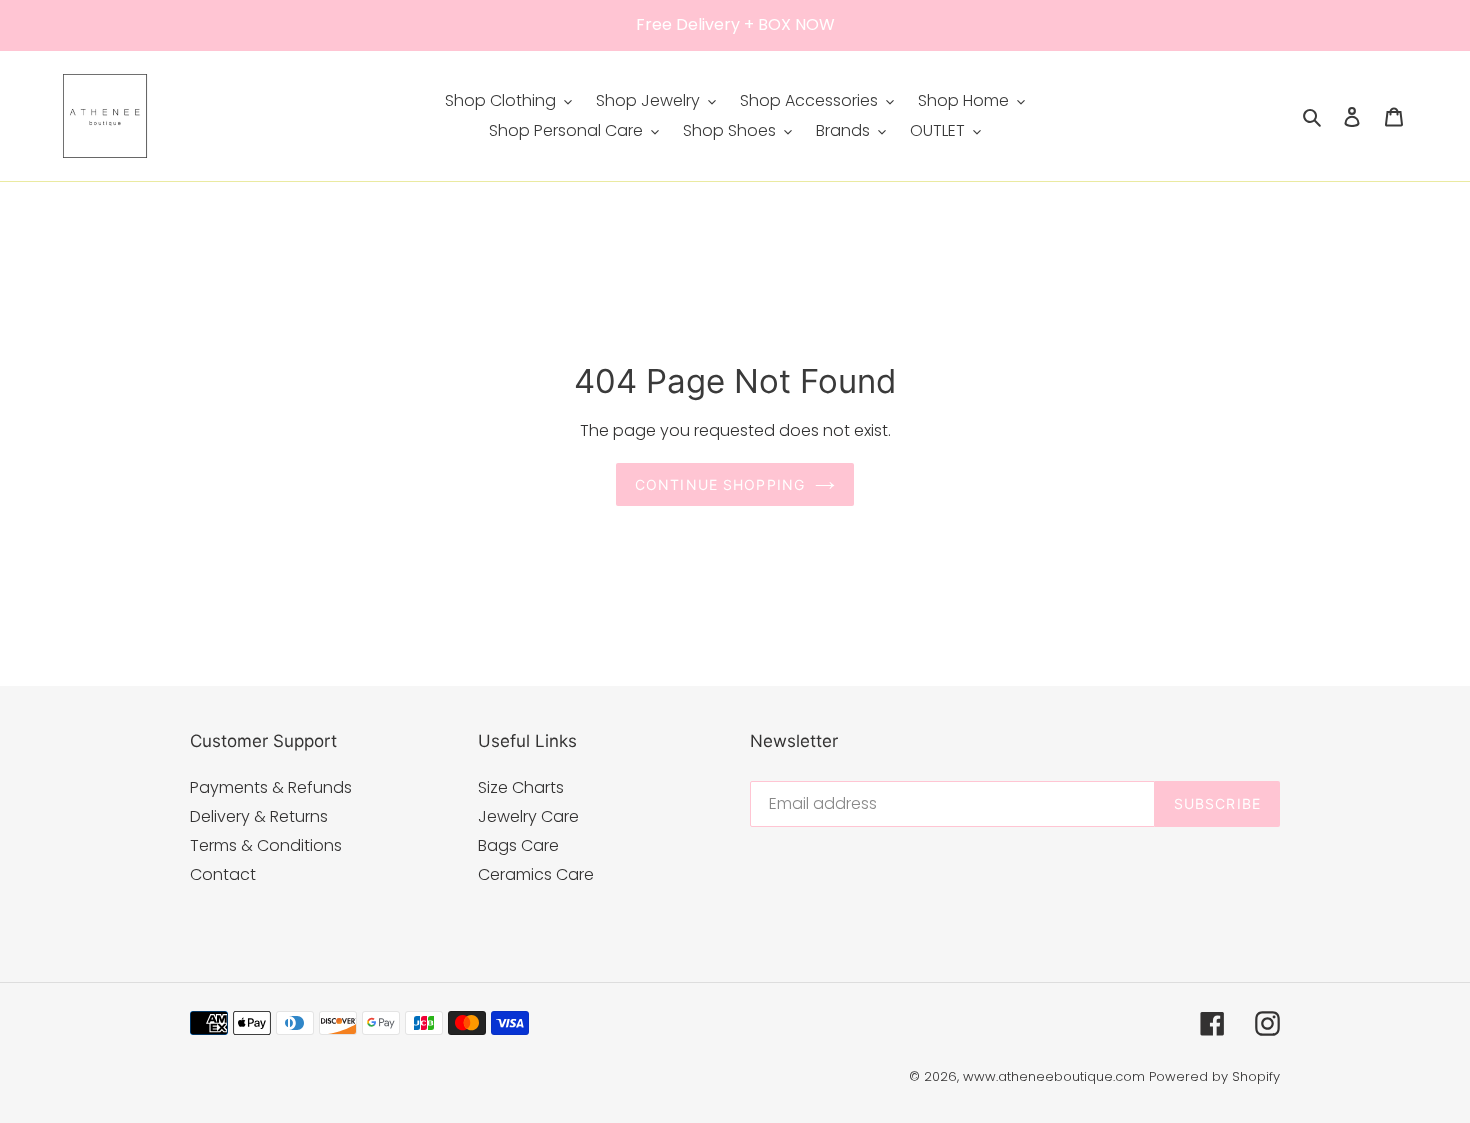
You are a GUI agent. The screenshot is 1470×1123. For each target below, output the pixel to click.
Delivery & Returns (259, 816)
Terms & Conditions (266, 845)
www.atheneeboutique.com (1054, 1076)
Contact (223, 874)
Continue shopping (720, 484)
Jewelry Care (528, 816)
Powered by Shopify (1214, 1076)
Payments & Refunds (271, 787)
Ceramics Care (536, 874)
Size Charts (521, 787)
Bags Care (518, 845)
